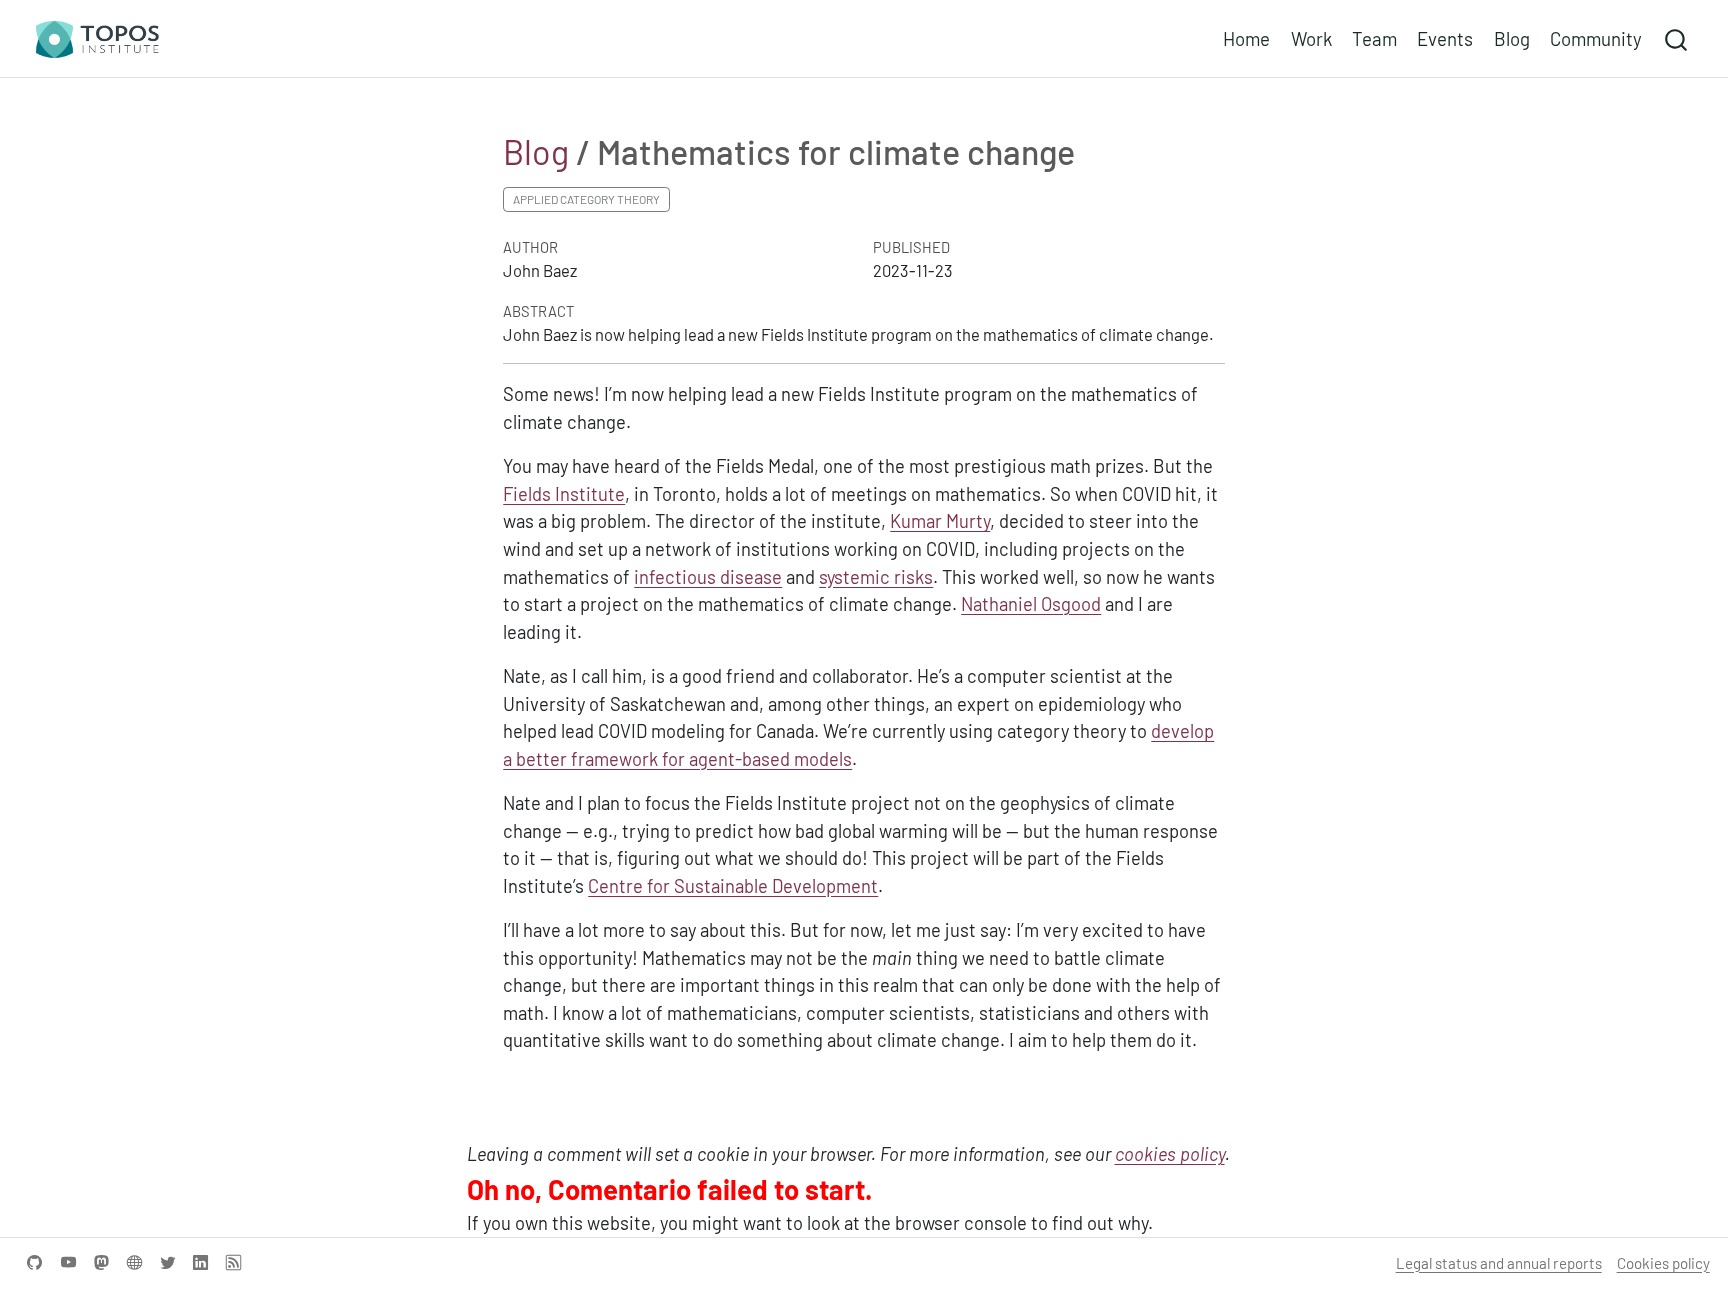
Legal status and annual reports (1499, 1263)
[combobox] (1677, 38)
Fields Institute (564, 494)
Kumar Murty (940, 521)
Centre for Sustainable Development (733, 886)
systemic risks (876, 577)
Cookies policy (1663, 1263)
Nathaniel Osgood (1031, 604)
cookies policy (1170, 1154)
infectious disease (708, 577)
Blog (536, 151)
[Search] (1676, 38)
